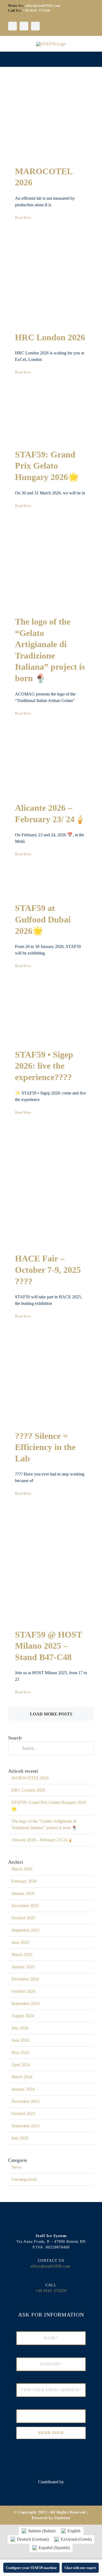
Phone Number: (51, 2404)
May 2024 (20, 2052)
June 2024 (20, 2040)
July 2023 (20, 2138)
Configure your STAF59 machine (31, 2568)
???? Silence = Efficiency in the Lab (45, 1447)
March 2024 (22, 2077)
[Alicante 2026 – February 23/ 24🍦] (51, 764)
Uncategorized (24, 2179)
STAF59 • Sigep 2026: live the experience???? (44, 1066)
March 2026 (22, 1869)
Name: (51, 2326)
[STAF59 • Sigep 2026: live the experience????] (51, 1014)
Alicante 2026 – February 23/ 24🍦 (42, 1840)
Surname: (51, 2352)
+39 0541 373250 (36, 11)
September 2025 (25, 1930)
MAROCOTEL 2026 (30, 1778)
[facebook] (13, 26)
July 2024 (20, 2028)
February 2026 (24, 1881)
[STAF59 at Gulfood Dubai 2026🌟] (51, 885)
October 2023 (23, 2114)
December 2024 (25, 1979)
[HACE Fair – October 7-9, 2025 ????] (51, 1189)
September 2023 (25, 2126)
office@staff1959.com (43, 6)
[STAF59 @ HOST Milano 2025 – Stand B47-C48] (51, 1567)
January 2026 (23, 1893)
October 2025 (23, 1918)
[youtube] (35, 26)
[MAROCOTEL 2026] (51, 120)
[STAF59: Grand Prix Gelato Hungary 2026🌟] (51, 417)
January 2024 (23, 2089)
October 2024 (23, 1991)
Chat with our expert (80, 2568)
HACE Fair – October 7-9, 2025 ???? (48, 1270)
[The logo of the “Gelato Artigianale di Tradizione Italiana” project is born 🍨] (51, 567)
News (16, 2167)
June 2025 (20, 1942)
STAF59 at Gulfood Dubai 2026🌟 (43, 919)
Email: (51, 2378)
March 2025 (22, 1955)
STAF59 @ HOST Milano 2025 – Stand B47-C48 (48, 1646)
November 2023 (25, 2101)
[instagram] (24, 26)
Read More (23, 218)
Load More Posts (51, 1714)
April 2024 (21, 2065)
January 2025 (23, 1967)
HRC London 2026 (50, 337)
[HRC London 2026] (51, 281)
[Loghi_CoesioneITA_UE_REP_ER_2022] (51, 2492)
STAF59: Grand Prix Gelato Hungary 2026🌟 (47, 466)
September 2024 (25, 2003)
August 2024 (23, 2016)
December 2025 (25, 1906)
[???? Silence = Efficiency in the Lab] (51, 1379)
